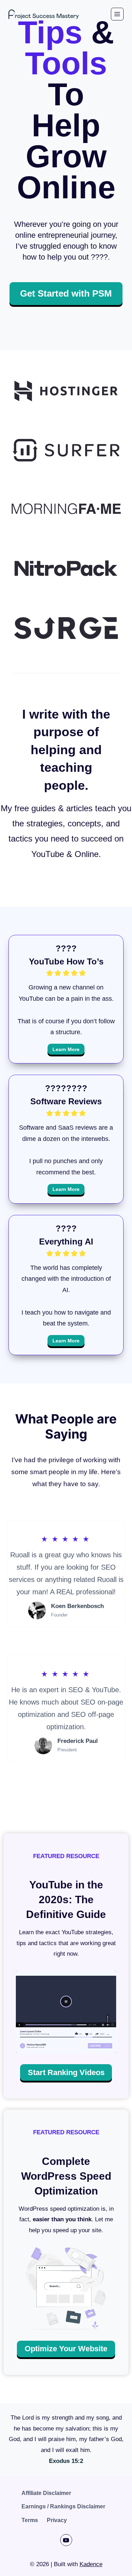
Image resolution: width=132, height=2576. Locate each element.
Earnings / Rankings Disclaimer (63, 2506)
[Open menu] (117, 14)
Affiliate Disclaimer (46, 2493)
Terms (30, 2520)
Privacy (57, 2520)
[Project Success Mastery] (44, 14)
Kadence (91, 2564)
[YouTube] (66, 2540)
